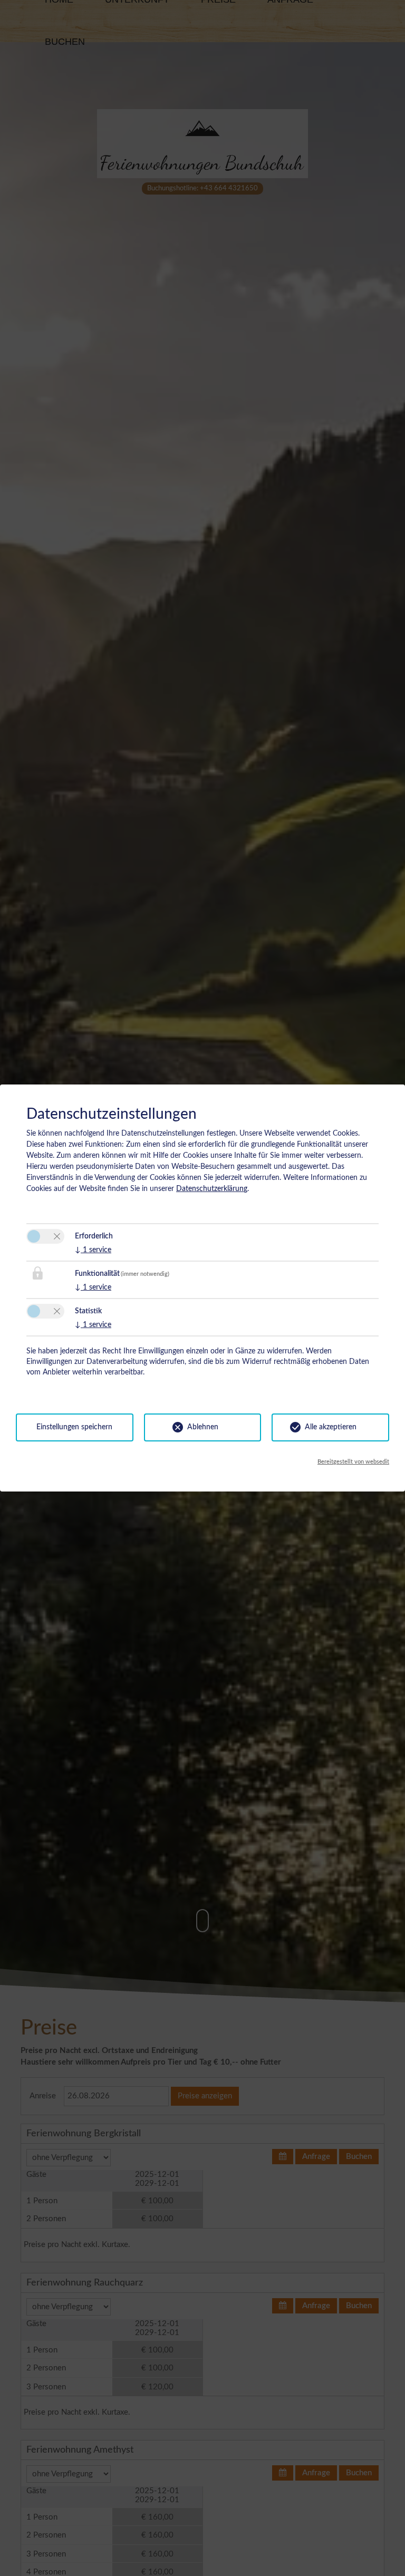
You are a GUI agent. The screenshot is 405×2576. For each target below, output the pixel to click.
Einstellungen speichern (74, 1427)
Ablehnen (203, 1427)
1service (93, 1250)
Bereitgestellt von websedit (353, 1462)
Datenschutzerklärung (212, 1189)
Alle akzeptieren (331, 1427)
